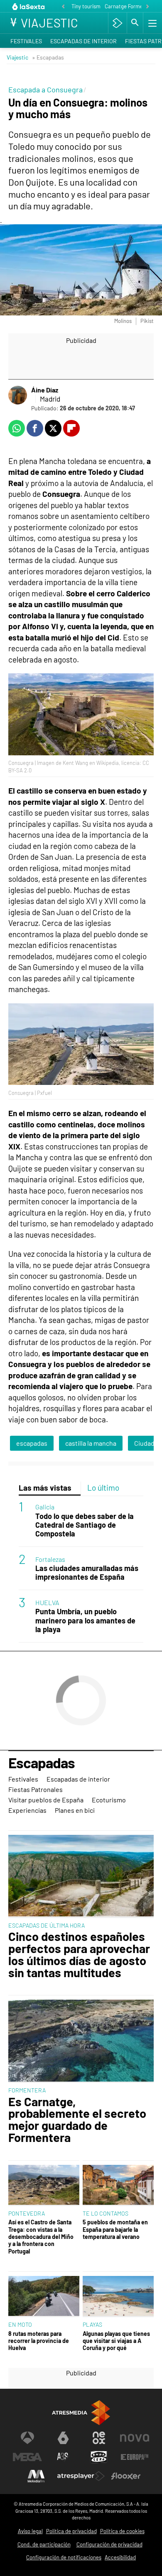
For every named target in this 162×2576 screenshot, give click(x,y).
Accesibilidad (120, 2557)
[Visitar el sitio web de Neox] (99, 2438)
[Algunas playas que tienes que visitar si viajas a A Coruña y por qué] (118, 2297)
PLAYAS (92, 2324)
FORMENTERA (27, 2090)
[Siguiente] (147, 7)
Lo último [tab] (103, 1488)
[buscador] (135, 23)
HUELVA (47, 1602)
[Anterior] (63, 7)
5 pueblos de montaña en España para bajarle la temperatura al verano (115, 2229)
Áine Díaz (45, 390)
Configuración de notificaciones (64, 2557)
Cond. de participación (44, 2544)
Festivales (26, 41)
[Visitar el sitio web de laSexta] (63, 2438)
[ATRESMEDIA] (81, 2413)
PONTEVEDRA (27, 2213)
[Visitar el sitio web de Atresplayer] (81, 2476)
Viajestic (17, 57)
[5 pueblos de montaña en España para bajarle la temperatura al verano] (118, 2186)
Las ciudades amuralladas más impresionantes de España (87, 1573)
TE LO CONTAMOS (106, 2213)
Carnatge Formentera (130, 6)
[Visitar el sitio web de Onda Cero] (99, 2457)
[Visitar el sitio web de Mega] (27, 2457)
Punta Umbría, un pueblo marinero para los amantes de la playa (85, 1620)
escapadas (32, 1443)
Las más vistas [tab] (45, 1488)
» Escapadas (48, 57)
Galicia (45, 1507)
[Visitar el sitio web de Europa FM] (135, 2457)
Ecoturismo (109, 1800)
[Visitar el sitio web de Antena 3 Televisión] (27, 2438)
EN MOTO (20, 2324)
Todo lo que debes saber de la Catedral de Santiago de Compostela (85, 1525)
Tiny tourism (86, 6)
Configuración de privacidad (109, 2544)
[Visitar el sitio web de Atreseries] (63, 2457)
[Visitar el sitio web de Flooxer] (126, 2476)
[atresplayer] (117, 23)
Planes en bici (75, 1810)
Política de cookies (122, 2531)
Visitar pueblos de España (46, 1800)
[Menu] (152, 23)
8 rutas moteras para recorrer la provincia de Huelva (39, 2341)
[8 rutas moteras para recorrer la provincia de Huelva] (44, 2297)
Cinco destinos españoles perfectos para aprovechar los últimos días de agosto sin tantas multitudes (79, 1954)
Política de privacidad (71, 2531)
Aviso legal (30, 2531)
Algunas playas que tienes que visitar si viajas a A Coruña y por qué (116, 2341)
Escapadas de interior (83, 41)
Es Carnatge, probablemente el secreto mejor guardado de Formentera (77, 2120)
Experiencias (27, 1810)
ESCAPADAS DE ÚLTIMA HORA (47, 1925)
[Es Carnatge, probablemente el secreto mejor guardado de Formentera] (81, 2041)
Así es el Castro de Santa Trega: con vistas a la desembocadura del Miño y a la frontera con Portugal (41, 2236)
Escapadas (42, 1763)
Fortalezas (50, 1559)
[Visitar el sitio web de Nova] (135, 2438)
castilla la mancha (91, 1443)
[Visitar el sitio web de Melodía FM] (36, 2476)
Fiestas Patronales (36, 1789)
